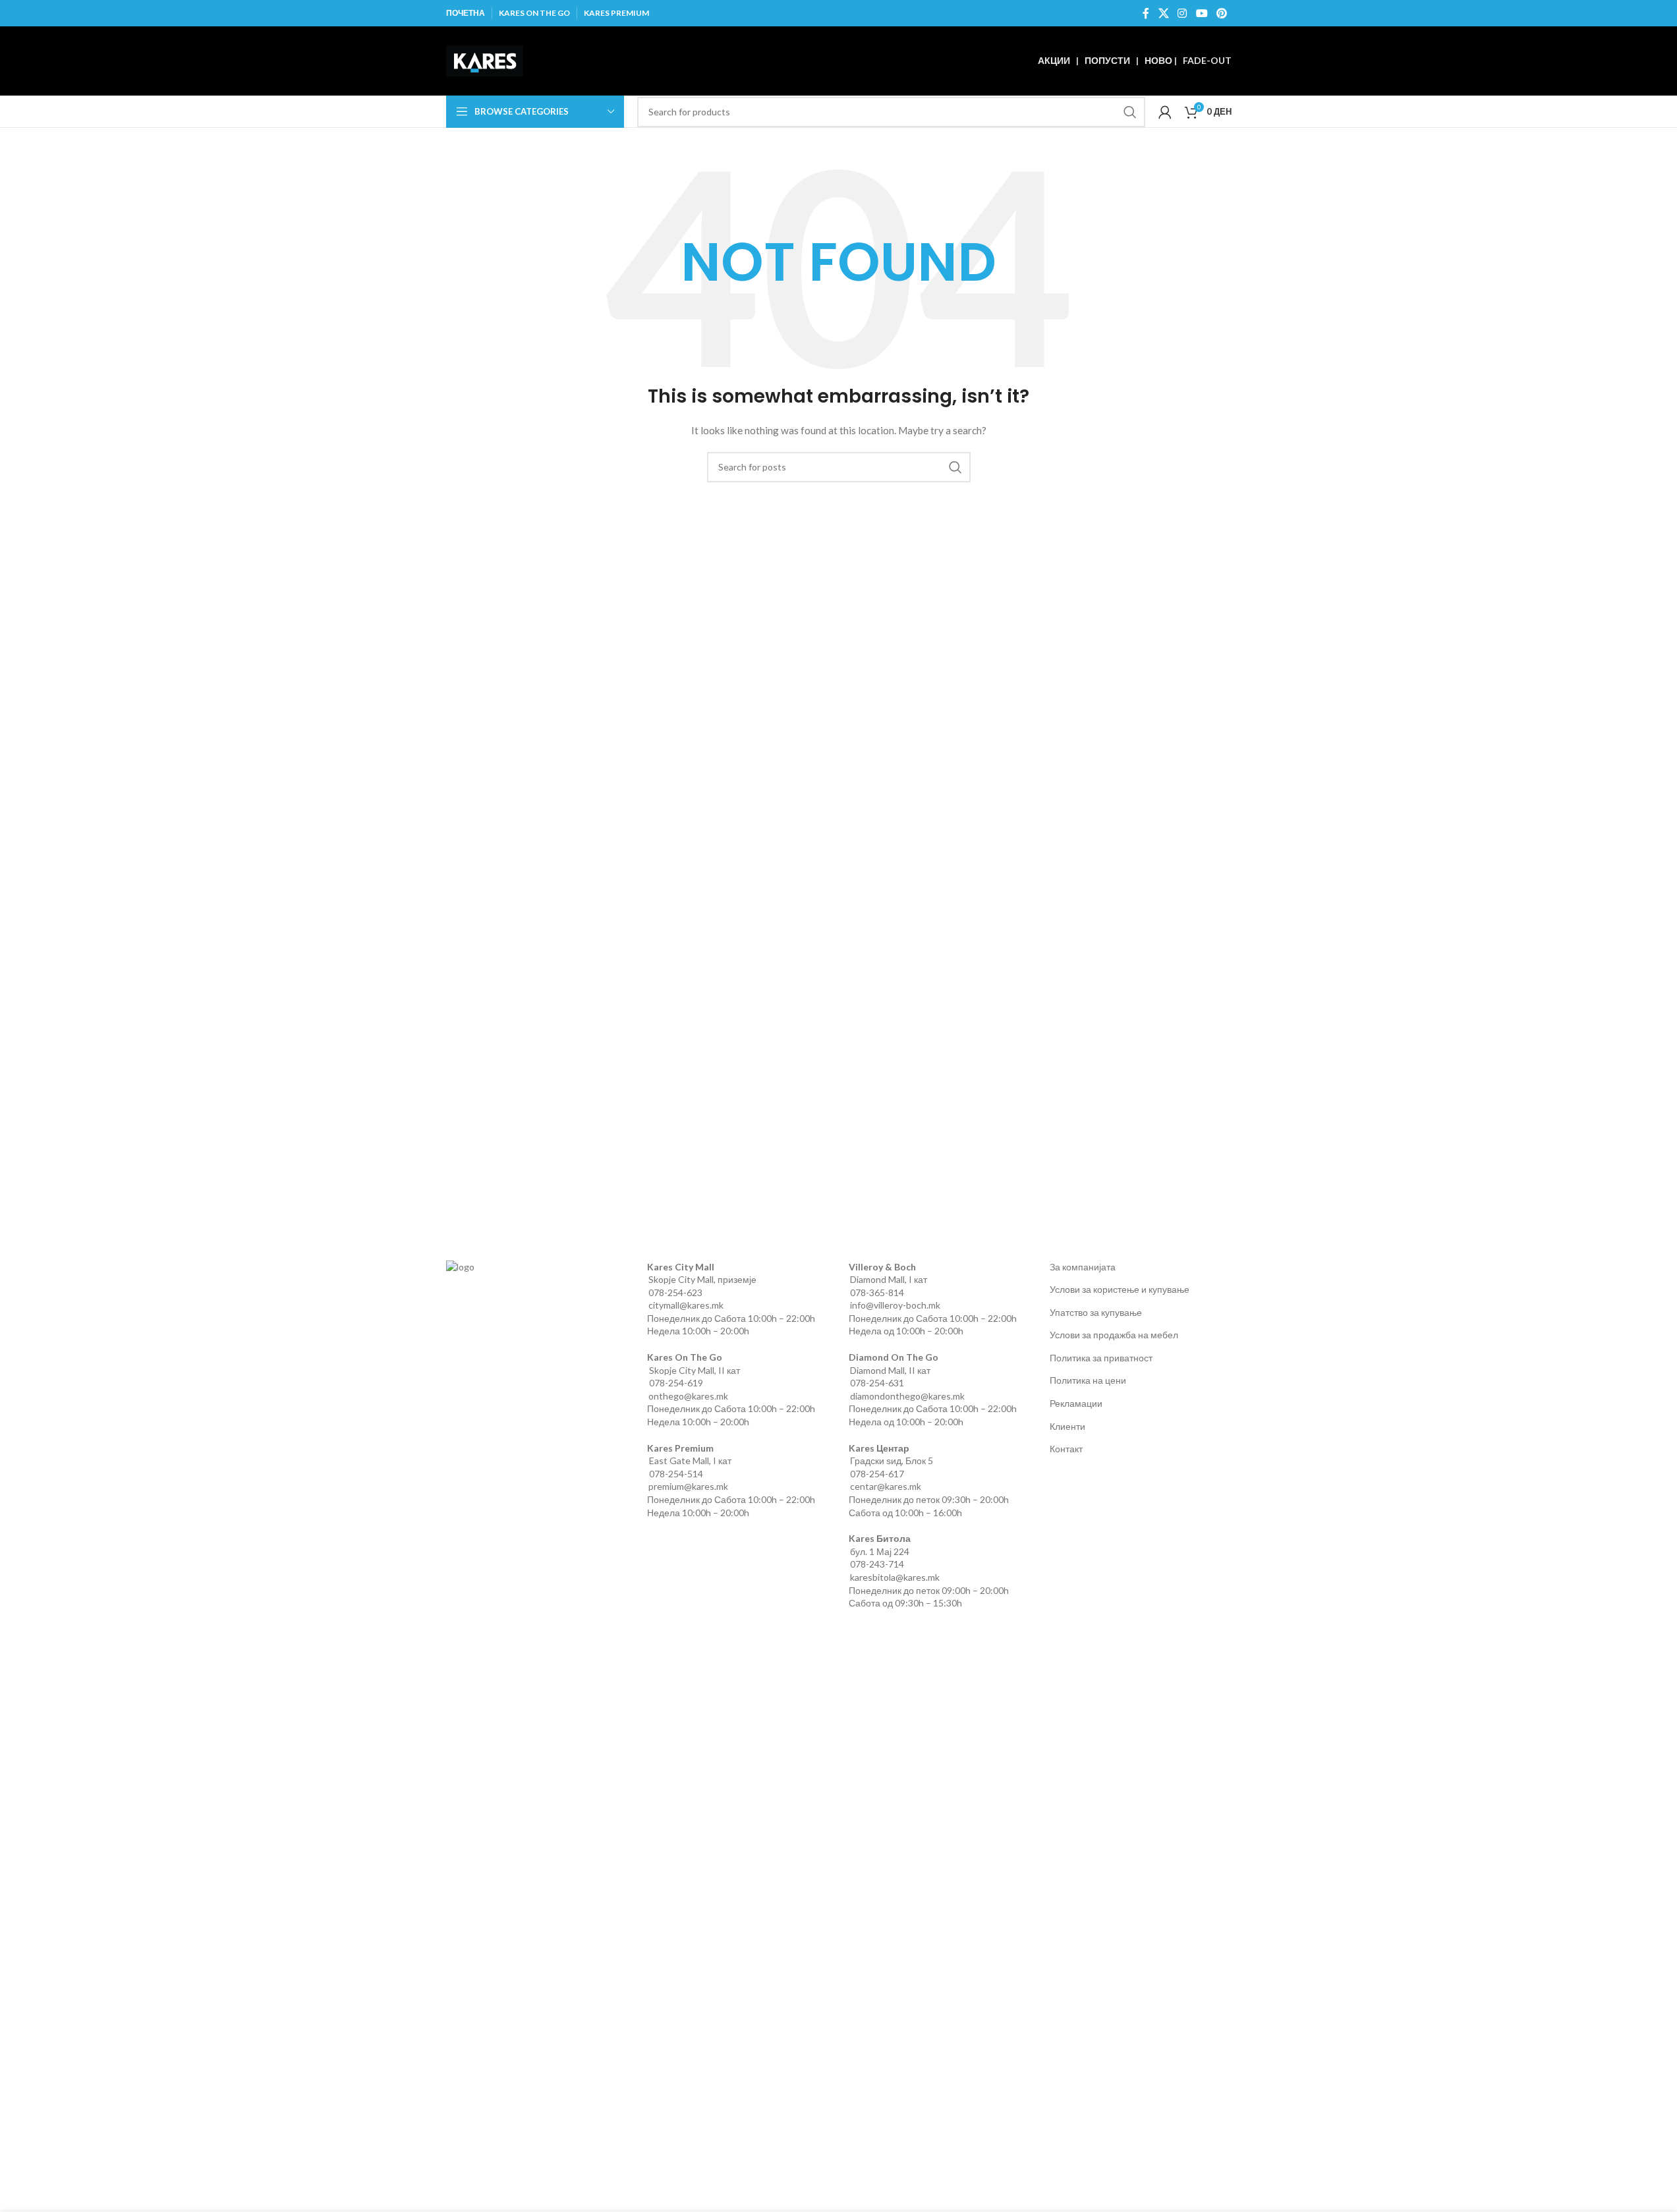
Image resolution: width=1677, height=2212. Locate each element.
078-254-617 (877, 1474)
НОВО (1158, 60)
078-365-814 (877, 1292)
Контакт (1066, 1449)
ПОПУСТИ (1107, 60)
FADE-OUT (1207, 60)
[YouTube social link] (1202, 13)
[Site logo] (485, 60)
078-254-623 (675, 1292)
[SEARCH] (1130, 112)
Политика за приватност (1101, 1358)
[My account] (1165, 112)
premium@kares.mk (688, 1486)
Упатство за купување (1096, 1312)
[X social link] (1163, 13)
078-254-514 (676, 1474)
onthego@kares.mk (688, 1396)
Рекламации (1076, 1403)
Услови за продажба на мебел (1114, 1335)
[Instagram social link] (1182, 13)
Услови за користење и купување (1120, 1289)
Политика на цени (1088, 1380)
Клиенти (1067, 1426)
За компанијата (1083, 1267)
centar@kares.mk (886, 1486)
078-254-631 (877, 1383)
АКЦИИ (1054, 60)
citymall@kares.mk (686, 1305)
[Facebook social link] (1146, 13)
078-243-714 (877, 1564)
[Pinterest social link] (1221, 13)
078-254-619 (676, 1383)
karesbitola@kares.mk (895, 1577)
